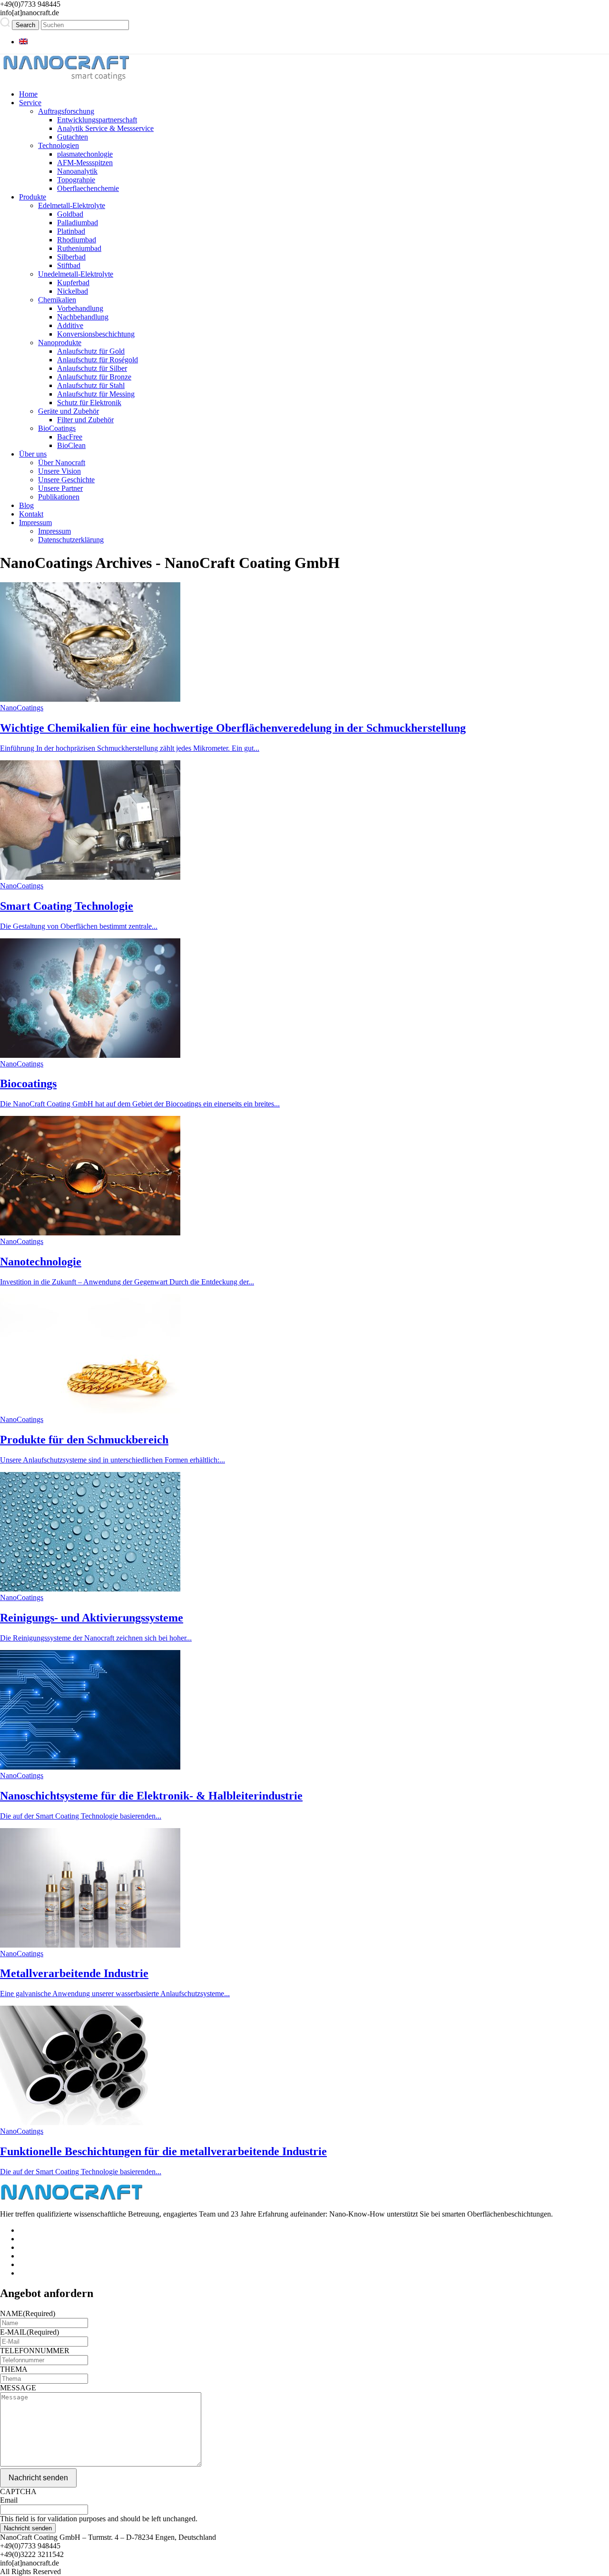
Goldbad (70, 214)
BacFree (70, 437)
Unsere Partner (60, 488)
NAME (28, 2313)
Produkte (33, 197)
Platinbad (71, 231)
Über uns (33, 454)
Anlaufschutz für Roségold (98, 360)
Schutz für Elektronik (89, 403)
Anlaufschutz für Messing (96, 394)
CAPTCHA (18, 2491)
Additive (70, 325)
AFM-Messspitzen (85, 163)
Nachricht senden (38, 2478)
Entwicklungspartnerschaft (97, 120)
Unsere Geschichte (66, 480)
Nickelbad (73, 291)
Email (9, 2500)
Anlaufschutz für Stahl (91, 385)
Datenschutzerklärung (71, 540)
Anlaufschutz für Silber (92, 368)
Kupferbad (73, 283)
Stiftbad (69, 265)
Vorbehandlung (80, 308)
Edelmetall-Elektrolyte (72, 205)
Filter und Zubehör (85, 420)
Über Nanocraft (62, 462)
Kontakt (31, 514)
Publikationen (59, 497)
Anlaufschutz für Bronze (94, 377)
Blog (26, 505)
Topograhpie (76, 180)
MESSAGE (18, 2388)
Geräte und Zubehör (69, 411)
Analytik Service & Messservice (105, 128)
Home (28, 94)
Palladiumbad (78, 223)
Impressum (35, 522)
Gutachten (73, 137)
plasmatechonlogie (85, 154)
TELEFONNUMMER (35, 2351)
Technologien (59, 145)
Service (30, 103)
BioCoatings (57, 428)
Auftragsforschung (66, 111)
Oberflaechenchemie (88, 188)
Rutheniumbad (79, 248)
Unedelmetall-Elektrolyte (76, 274)
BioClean (71, 445)
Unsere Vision (59, 471)
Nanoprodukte (60, 343)
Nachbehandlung (83, 317)
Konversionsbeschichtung (96, 334)
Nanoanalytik (77, 171)
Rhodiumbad (77, 240)
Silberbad (71, 257)
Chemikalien (57, 300)
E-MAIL (29, 2332)
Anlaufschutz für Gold (91, 351)
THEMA (14, 2369)
